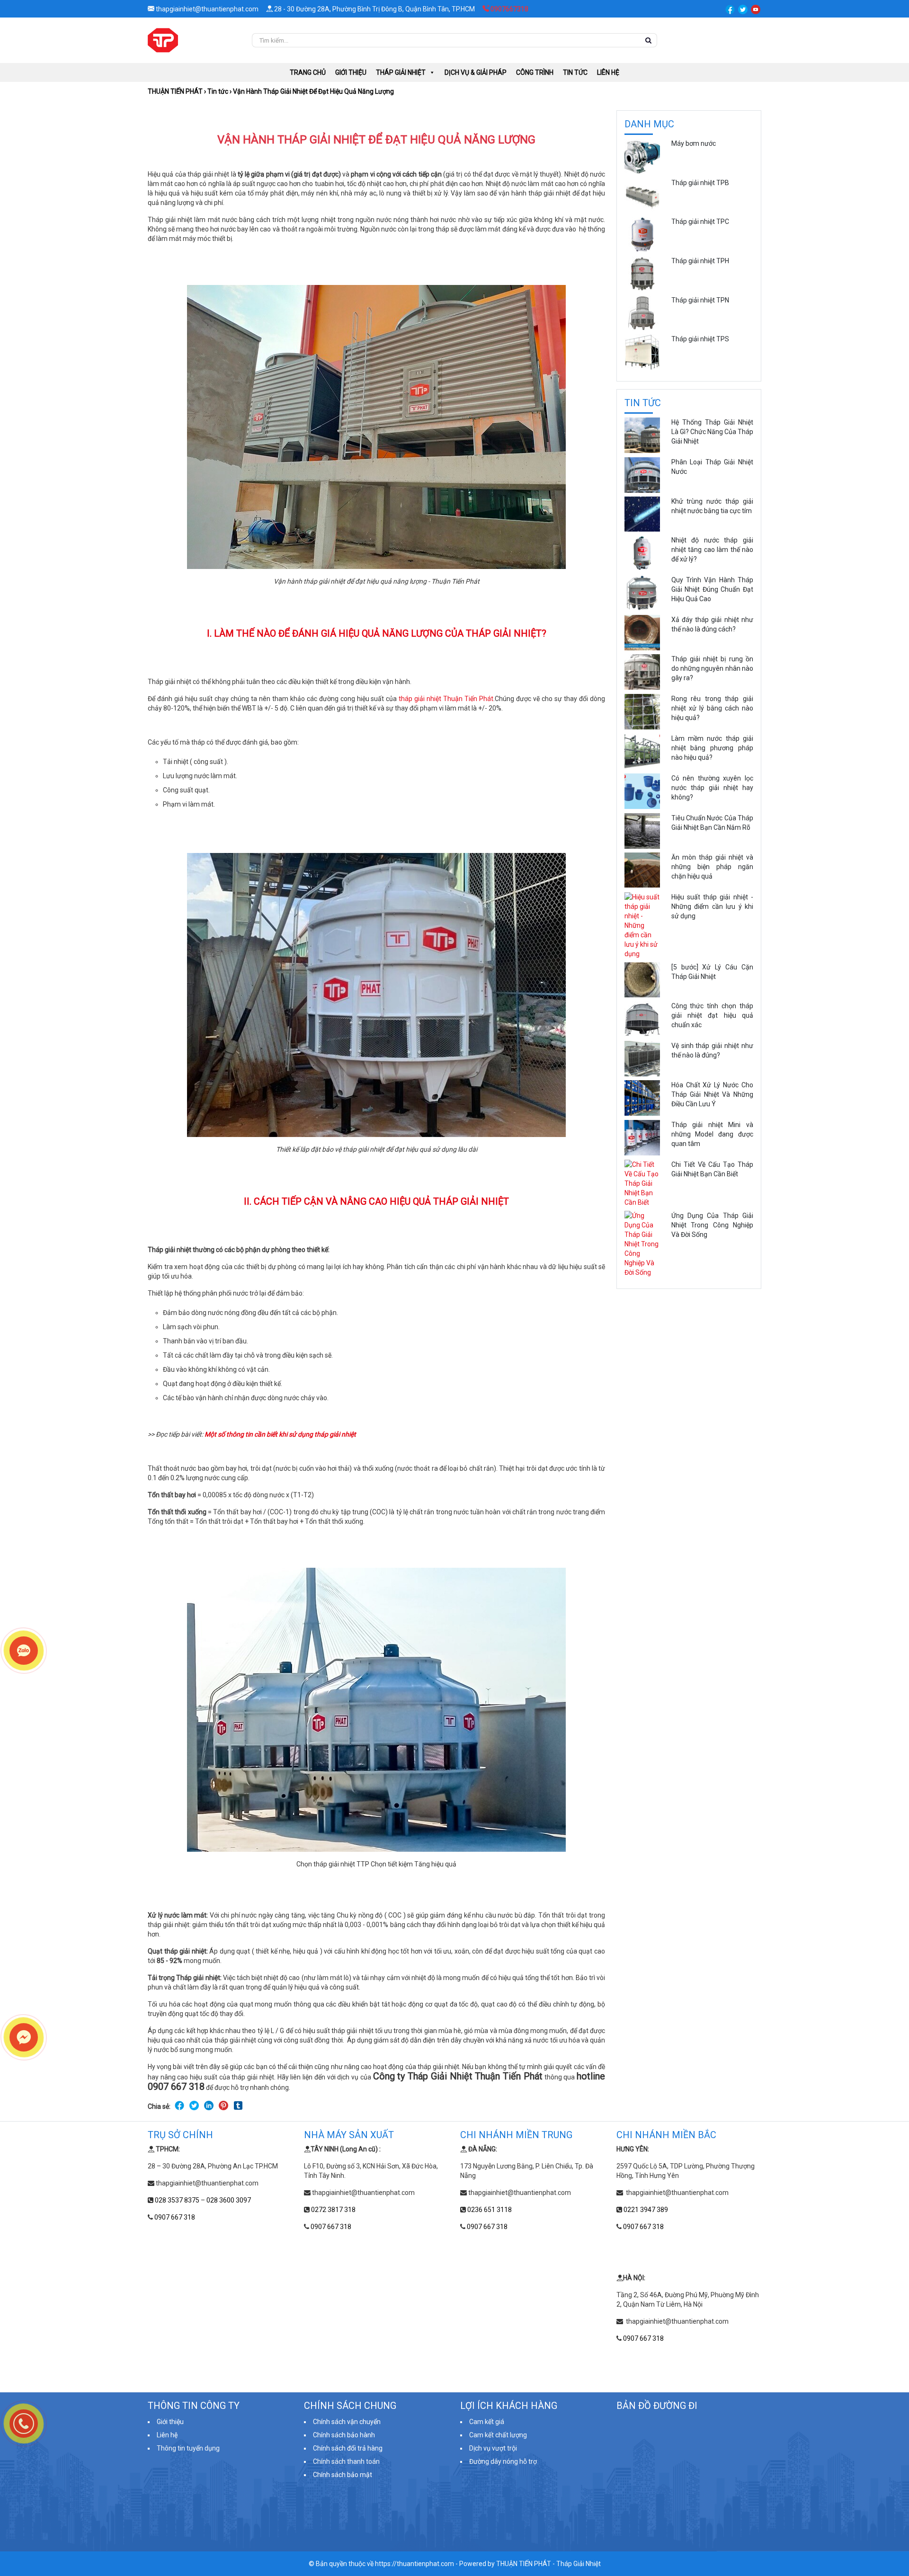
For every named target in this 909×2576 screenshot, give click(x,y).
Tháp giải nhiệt (401, 72)
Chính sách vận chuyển (347, 2422)
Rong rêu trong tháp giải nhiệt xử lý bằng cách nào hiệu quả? (712, 708)
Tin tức (575, 72)
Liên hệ (608, 72)
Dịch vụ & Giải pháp (476, 72)
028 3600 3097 (229, 2200)
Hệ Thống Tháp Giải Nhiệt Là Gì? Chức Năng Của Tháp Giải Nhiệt (712, 432)
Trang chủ (308, 72)
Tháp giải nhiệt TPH (700, 261)
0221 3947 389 (646, 2210)
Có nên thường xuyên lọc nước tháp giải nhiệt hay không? (712, 788)
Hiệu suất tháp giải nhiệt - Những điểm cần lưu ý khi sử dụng (712, 906)
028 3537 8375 (177, 2200)
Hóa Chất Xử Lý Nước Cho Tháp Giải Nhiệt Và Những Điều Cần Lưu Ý (712, 1094)
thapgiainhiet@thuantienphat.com (206, 9)
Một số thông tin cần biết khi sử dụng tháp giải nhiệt (280, 1434)
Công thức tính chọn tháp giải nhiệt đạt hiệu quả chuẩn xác (712, 1015)
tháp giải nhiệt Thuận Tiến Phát (446, 699)
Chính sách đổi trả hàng (348, 2448)
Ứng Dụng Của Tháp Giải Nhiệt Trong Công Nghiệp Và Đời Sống (712, 1225)
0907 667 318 (175, 2217)
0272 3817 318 (333, 2210)
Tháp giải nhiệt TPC (700, 222)
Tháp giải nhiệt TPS (700, 339)
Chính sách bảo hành (344, 2435)
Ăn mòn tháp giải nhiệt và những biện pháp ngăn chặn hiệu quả (712, 867)
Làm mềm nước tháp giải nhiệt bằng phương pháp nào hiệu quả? (712, 748)
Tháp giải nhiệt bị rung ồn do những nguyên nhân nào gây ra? (712, 668)
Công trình (535, 72)
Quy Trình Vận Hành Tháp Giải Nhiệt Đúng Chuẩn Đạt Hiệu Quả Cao (712, 589)
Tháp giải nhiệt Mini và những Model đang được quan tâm (712, 1134)
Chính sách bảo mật (343, 2475)
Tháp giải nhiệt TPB (700, 183)
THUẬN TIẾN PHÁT (175, 91)
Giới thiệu (351, 72)
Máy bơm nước (694, 143)
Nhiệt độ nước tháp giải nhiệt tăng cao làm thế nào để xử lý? (712, 550)
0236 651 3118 (490, 2210)
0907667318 (509, 9)
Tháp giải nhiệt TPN (700, 300)
